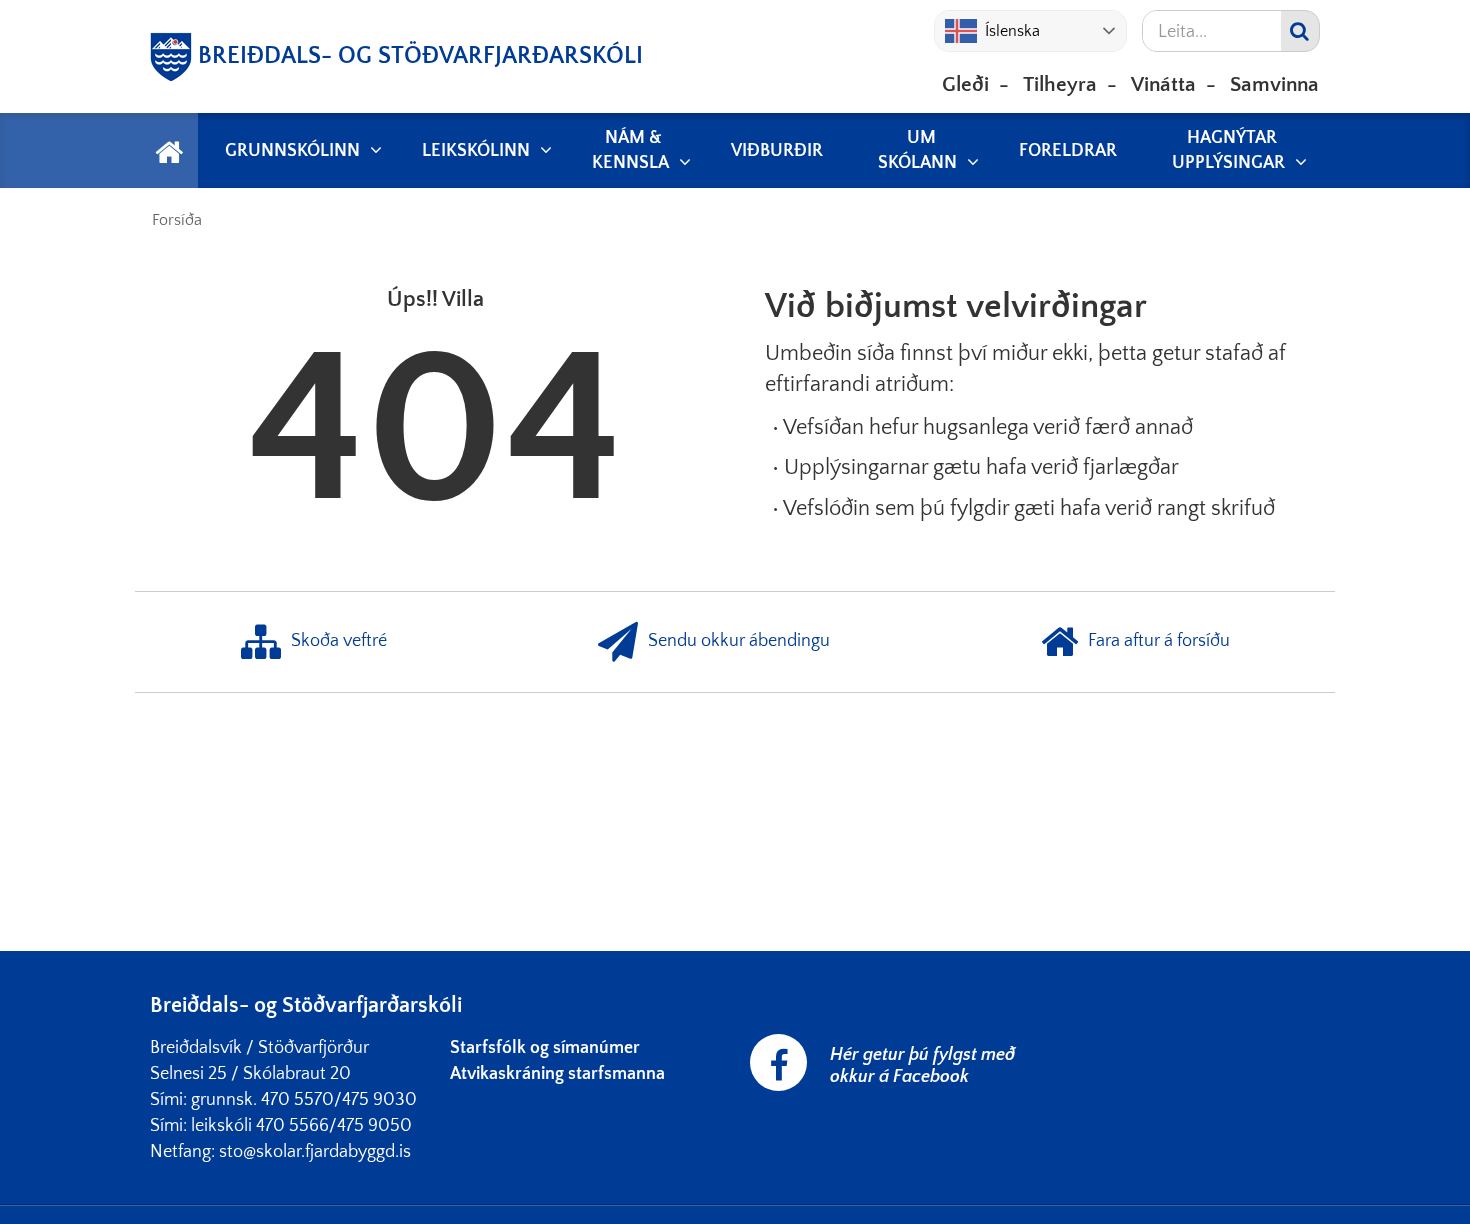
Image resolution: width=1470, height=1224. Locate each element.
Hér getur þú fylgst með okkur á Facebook (922, 1066)
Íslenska (1012, 31)
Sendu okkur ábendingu (739, 641)
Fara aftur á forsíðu (1159, 641)
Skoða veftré (339, 641)
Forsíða (177, 220)
